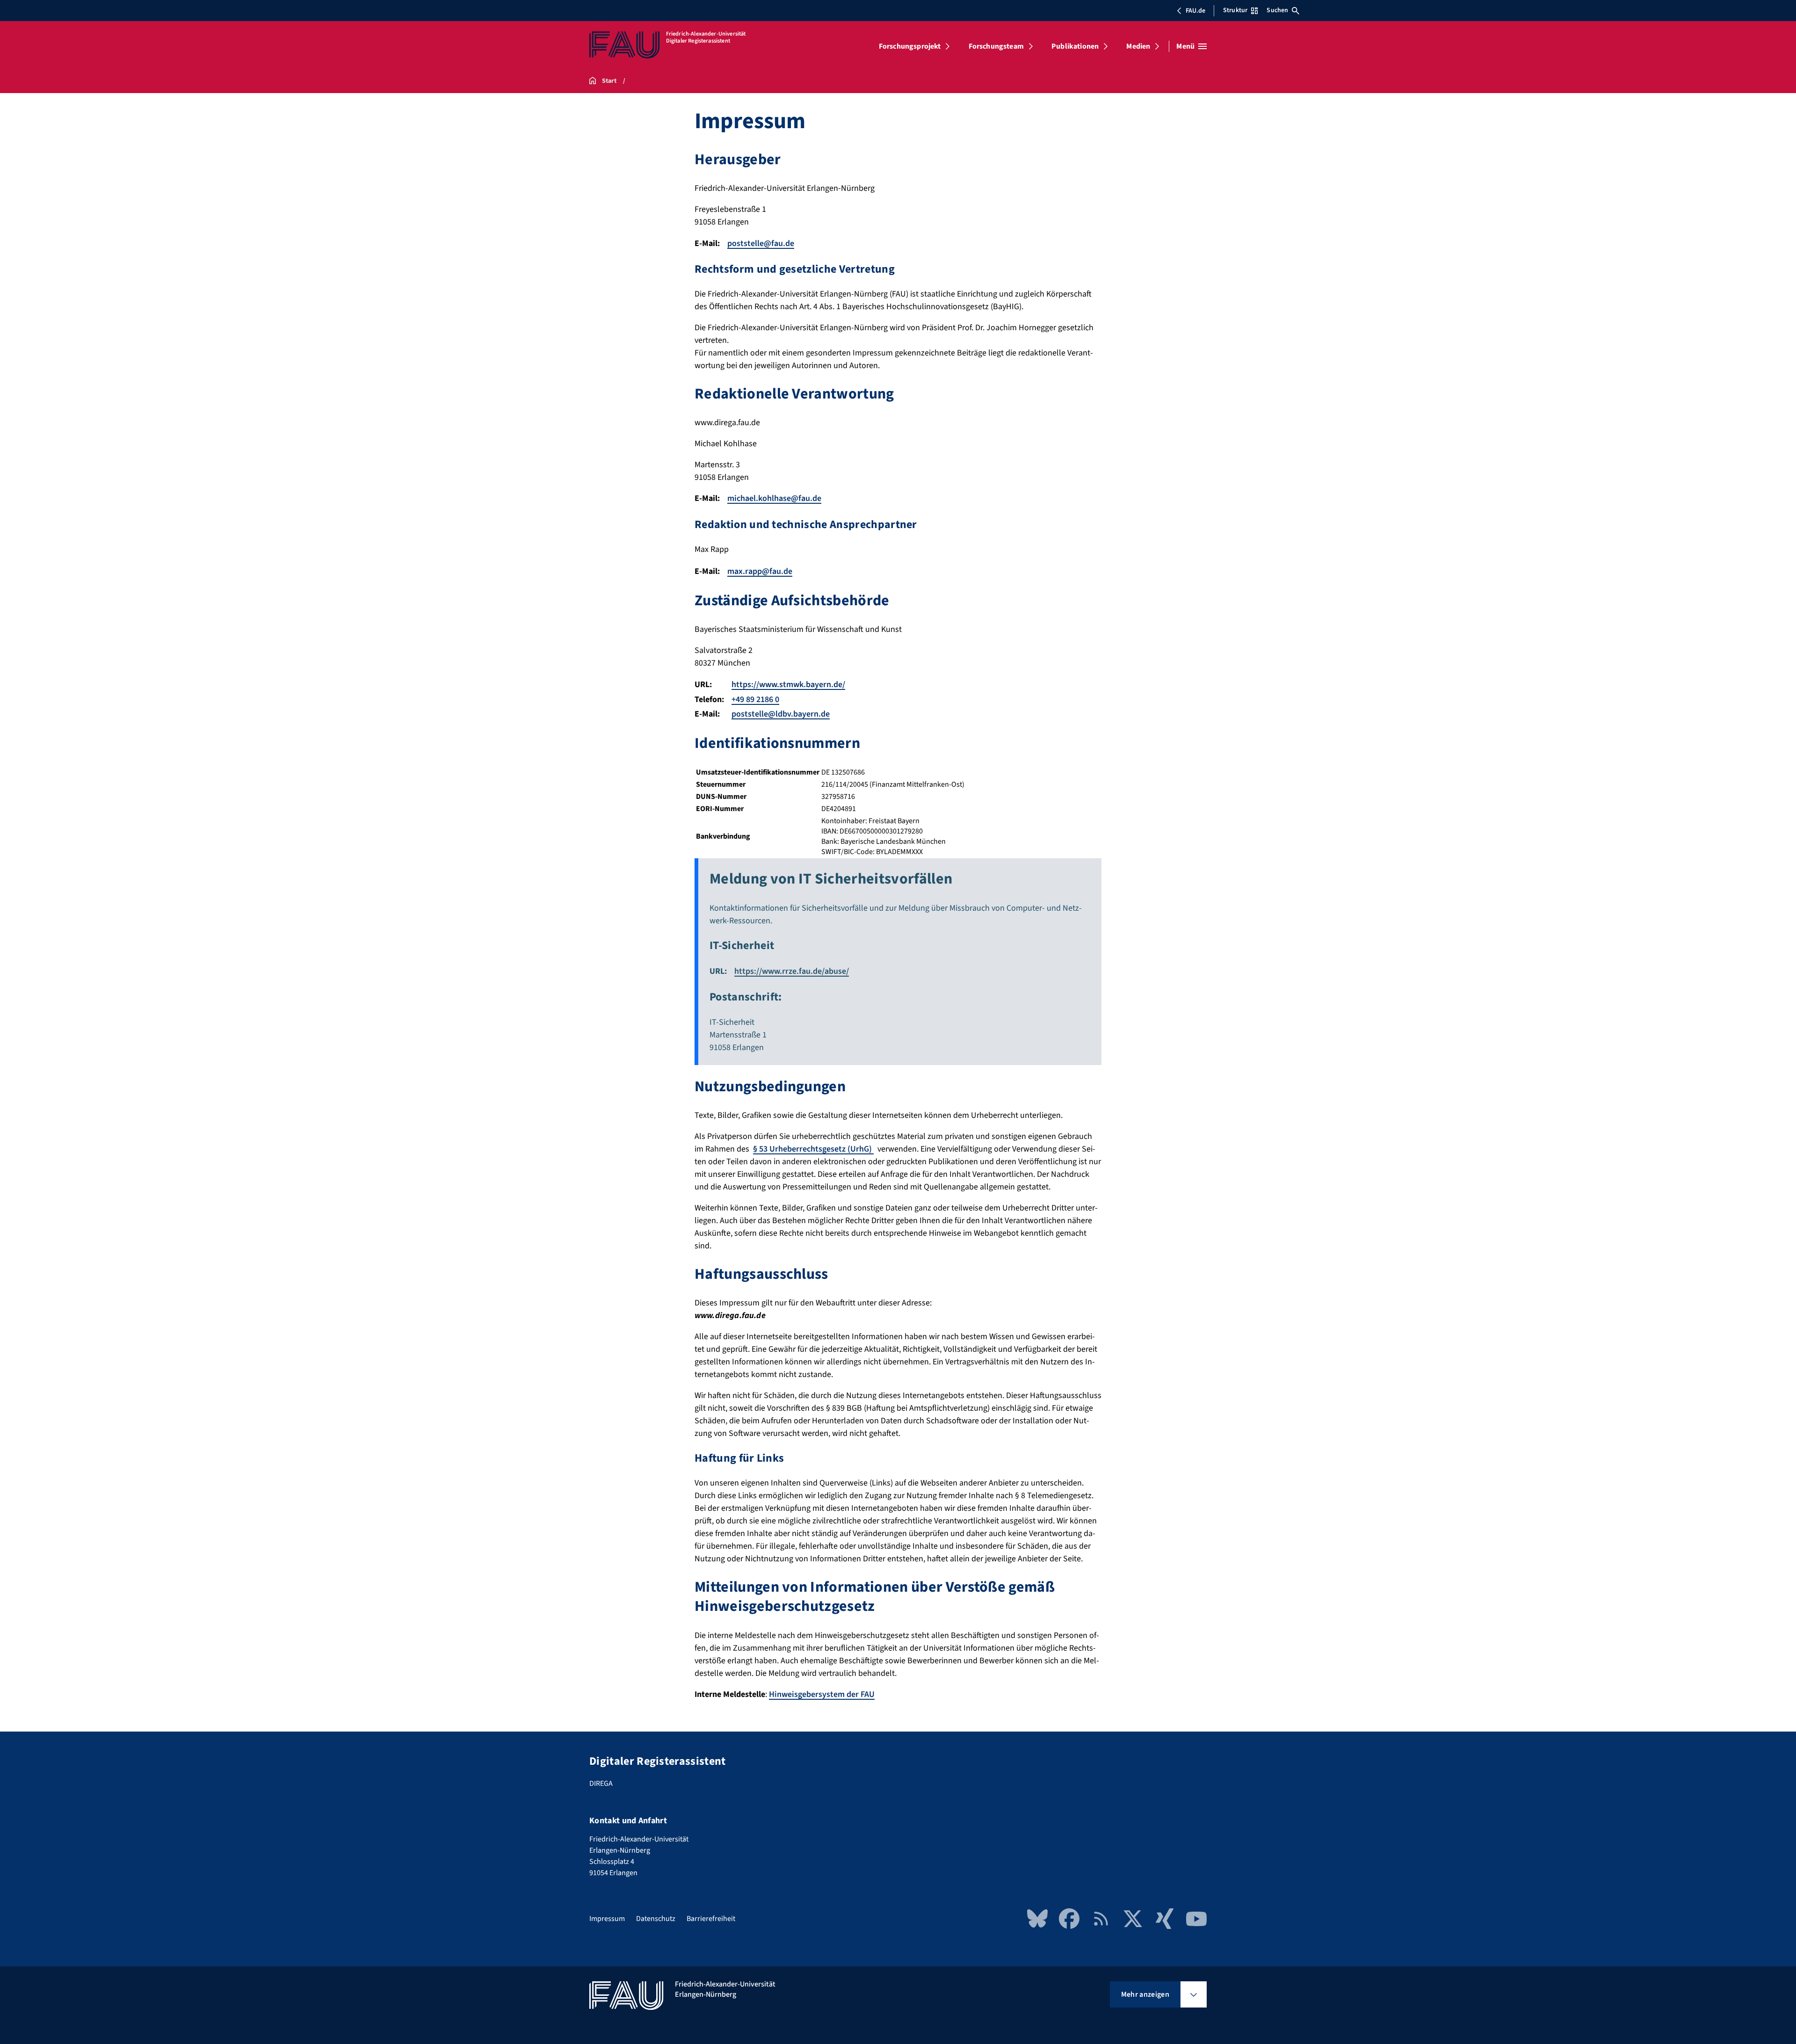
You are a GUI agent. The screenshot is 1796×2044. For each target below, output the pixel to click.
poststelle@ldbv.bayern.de (781, 714)
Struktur (1235, 10)
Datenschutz (656, 1919)
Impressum (607, 1919)
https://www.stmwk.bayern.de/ (788, 685)
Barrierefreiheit (711, 1919)
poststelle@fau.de (761, 243)
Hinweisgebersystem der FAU (822, 1694)
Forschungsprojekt (910, 46)
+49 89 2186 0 (755, 699)
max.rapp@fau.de (760, 571)
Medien (1138, 46)
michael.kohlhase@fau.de (774, 498)
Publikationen (1075, 46)
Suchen (1277, 10)
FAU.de (1195, 11)
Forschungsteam (996, 46)
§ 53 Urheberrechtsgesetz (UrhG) (813, 1149)
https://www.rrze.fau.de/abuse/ (792, 971)
